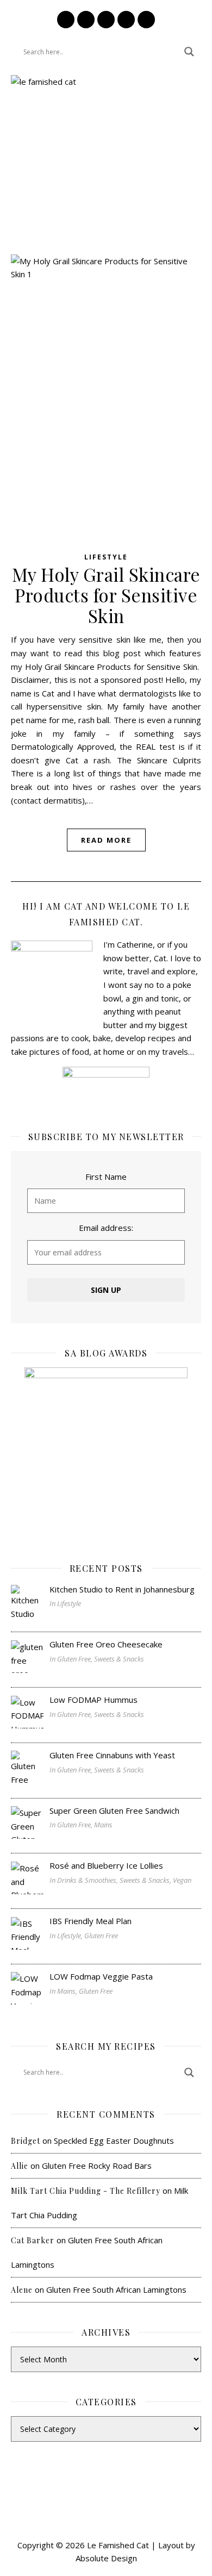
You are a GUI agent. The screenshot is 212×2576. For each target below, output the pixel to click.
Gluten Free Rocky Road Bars (97, 2166)
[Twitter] (126, 20)
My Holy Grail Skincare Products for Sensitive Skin (106, 595)
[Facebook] (86, 20)
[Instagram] (66, 20)
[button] (106, 193)
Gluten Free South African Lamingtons (116, 2289)
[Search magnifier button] (189, 52)
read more (106, 840)
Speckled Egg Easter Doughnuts (114, 2141)
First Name (106, 1177)
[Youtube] (146, 20)
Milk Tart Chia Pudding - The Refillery (86, 2191)
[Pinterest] (106, 20)
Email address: (106, 1228)
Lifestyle (106, 557)
